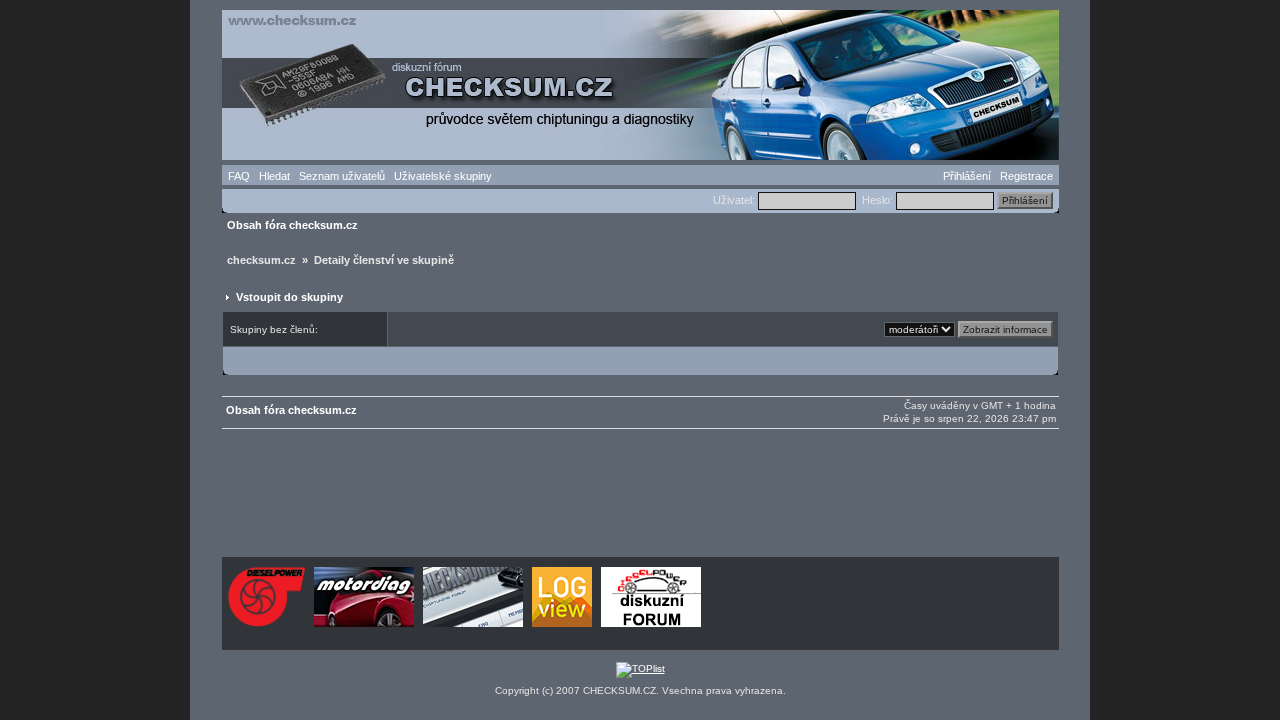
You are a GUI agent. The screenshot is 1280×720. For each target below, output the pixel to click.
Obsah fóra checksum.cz (292, 225)
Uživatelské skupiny (443, 176)
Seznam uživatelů (342, 176)
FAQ (239, 176)
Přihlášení (967, 176)
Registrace (1026, 176)
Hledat (274, 176)
